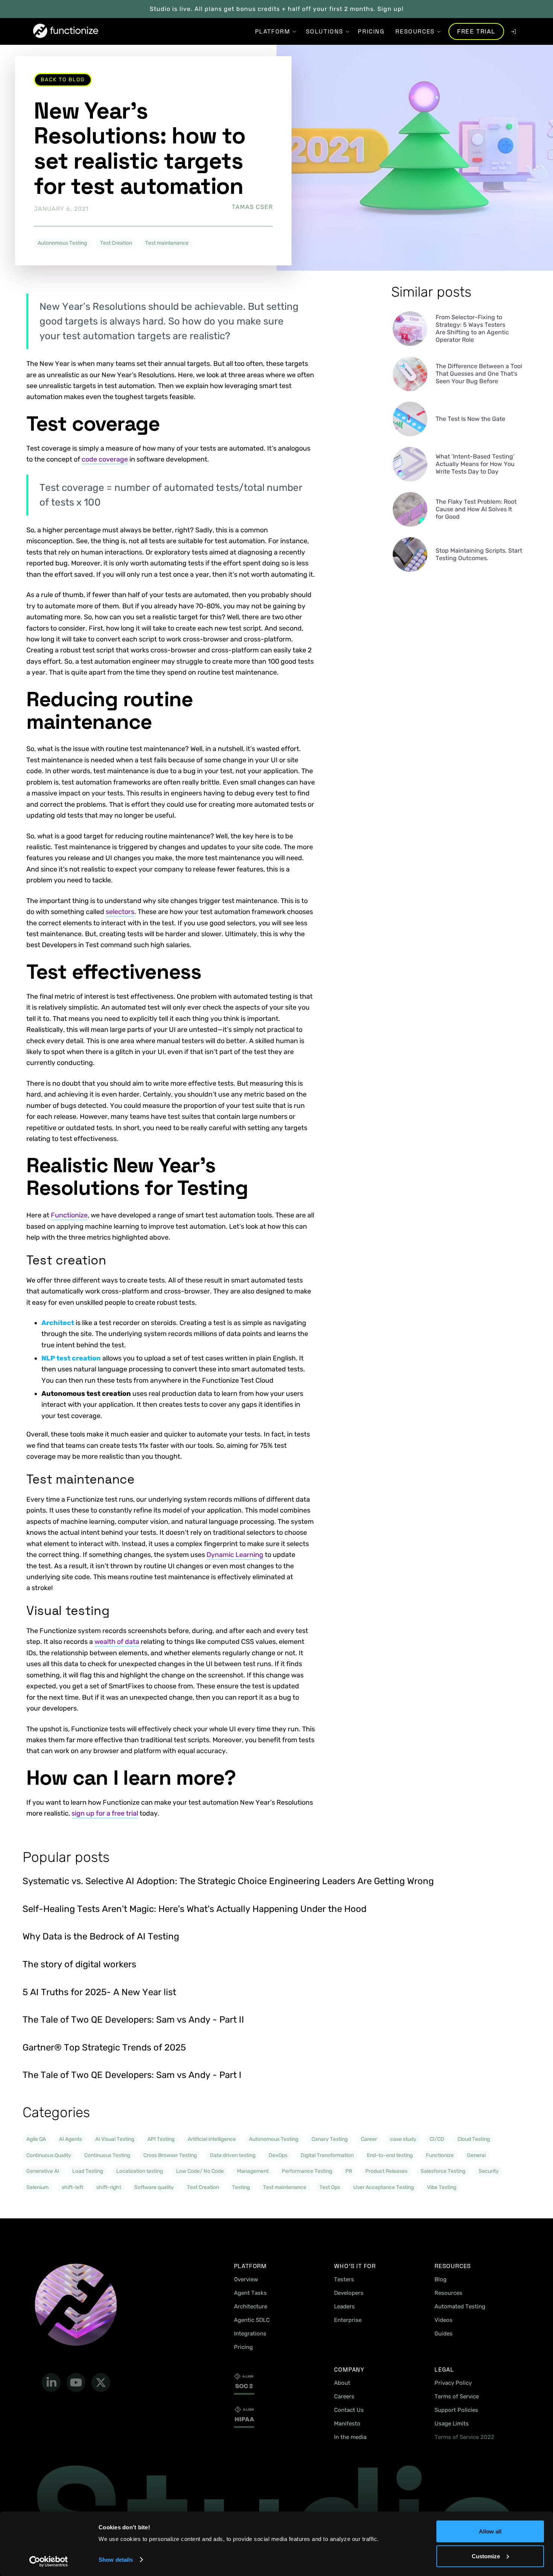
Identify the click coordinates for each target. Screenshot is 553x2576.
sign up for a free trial (105, 1813)
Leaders (344, 2306)
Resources (448, 2293)
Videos (444, 2320)
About (342, 2383)
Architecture (251, 2306)
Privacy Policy (453, 2383)
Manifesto (347, 2424)
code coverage (105, 459)
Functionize (69, 1215)
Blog (441, 2279)
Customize (486, 2556)
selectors (120, 912)
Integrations (250, 2334)
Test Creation (116, 243)
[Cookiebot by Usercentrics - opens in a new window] (49, 2561)
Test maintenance (167, 243)
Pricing (243, 2347)
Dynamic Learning (235, 1555)
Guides (444, 2334)
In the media (350, 2437)
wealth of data (117, 1642)
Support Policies (456, 2410)
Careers (344, 2396)
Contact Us (349, 2410)
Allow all (490, 2531)
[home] (66, 31)
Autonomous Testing (62, 243)
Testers (344, 2279)
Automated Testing (460, 2306)
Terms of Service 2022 (464, 2437)
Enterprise (348, 2320)
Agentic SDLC (252, 2320)
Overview (246, 2279)
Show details (116, 2560)
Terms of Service (457, 2396)
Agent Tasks (250, 2293)
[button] (273, 31)
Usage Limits (452, 2424)
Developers (349, 2293)
